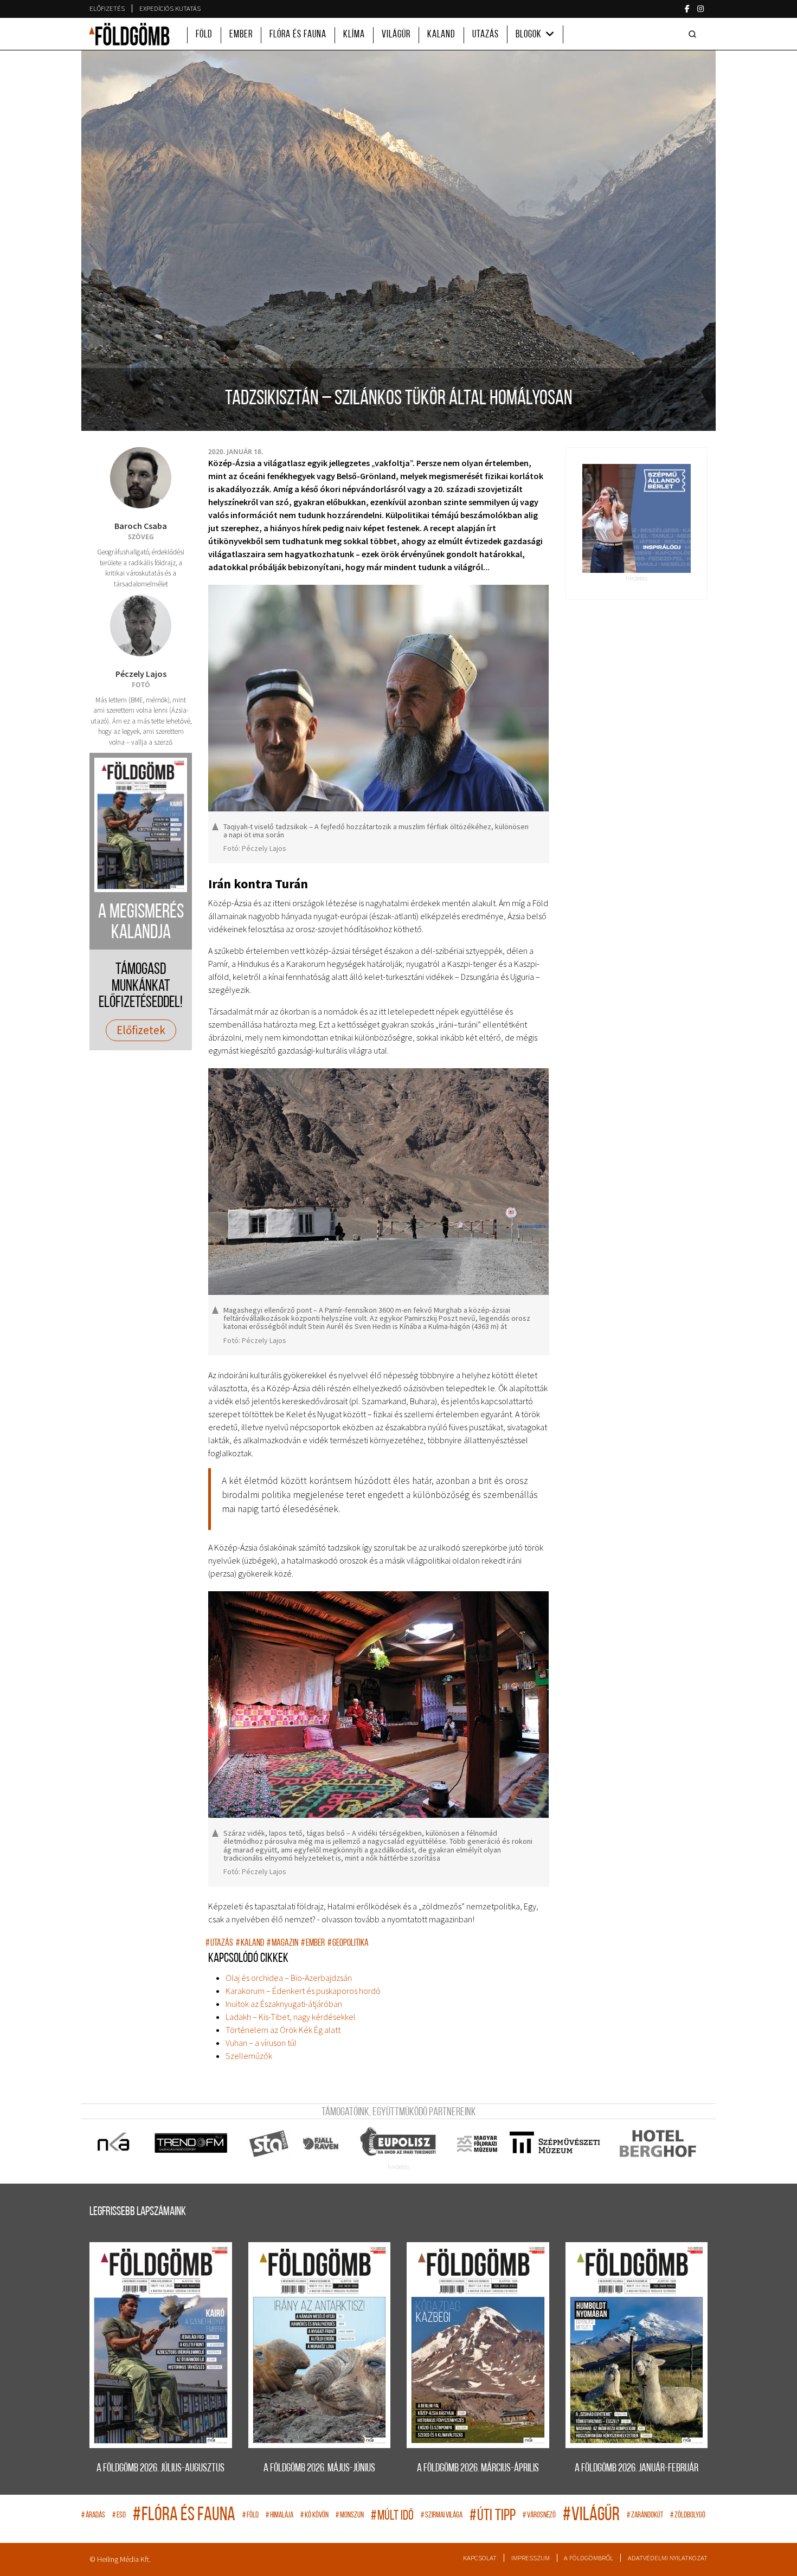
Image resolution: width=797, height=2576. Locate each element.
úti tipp (493, 2516)
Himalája (279, 2516)
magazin (282, 1943)
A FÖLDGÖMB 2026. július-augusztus (160, 2468)
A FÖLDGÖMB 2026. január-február (637, 2468)
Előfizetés (107, 8)
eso (119, 2516)
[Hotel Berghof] (657, 2144)
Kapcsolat (480, 2558)
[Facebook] (687, 9)
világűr (591, 2516)
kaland (250, 1943)
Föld (204, 35)
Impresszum (531, 2558)
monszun (350, 2516)
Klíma (354, 35)
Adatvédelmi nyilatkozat (668, 2558)
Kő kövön (314, 2516)
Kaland (441, 35)
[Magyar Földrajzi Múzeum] (477, 2144)
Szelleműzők (249, 2056)
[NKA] (114, 2144)
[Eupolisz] (399, 2144)
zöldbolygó (688, 2516)
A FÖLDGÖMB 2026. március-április (478, 2468)
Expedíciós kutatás (170, 8)
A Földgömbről (589, 2558)
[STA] (269, 2144)
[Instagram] (700, 9)
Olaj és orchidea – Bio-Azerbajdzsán (289, 1978)
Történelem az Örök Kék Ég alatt (283, 2030)
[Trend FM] (192, 2144)
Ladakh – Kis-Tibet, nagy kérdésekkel (291, 2017)
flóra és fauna (184, 2516)
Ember (241, 35)
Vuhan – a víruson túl (261, 2043)
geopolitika (348, 1943)
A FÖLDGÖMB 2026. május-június (319, 2468)
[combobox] (695, 34)
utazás (219, 1943)
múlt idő (392, 2516)
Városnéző (539, 2516)
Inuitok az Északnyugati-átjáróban (284, 2004)
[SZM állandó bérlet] (637, 518)
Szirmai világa (442, 2516)
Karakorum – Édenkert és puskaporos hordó (303, 1991)
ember (313, 1943)
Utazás (486, 35)
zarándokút (645, 2516)
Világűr (396, 35)
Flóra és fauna (298, 35)
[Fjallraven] (322, 2144)
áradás (93, 2516)
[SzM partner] (554, 2144)
